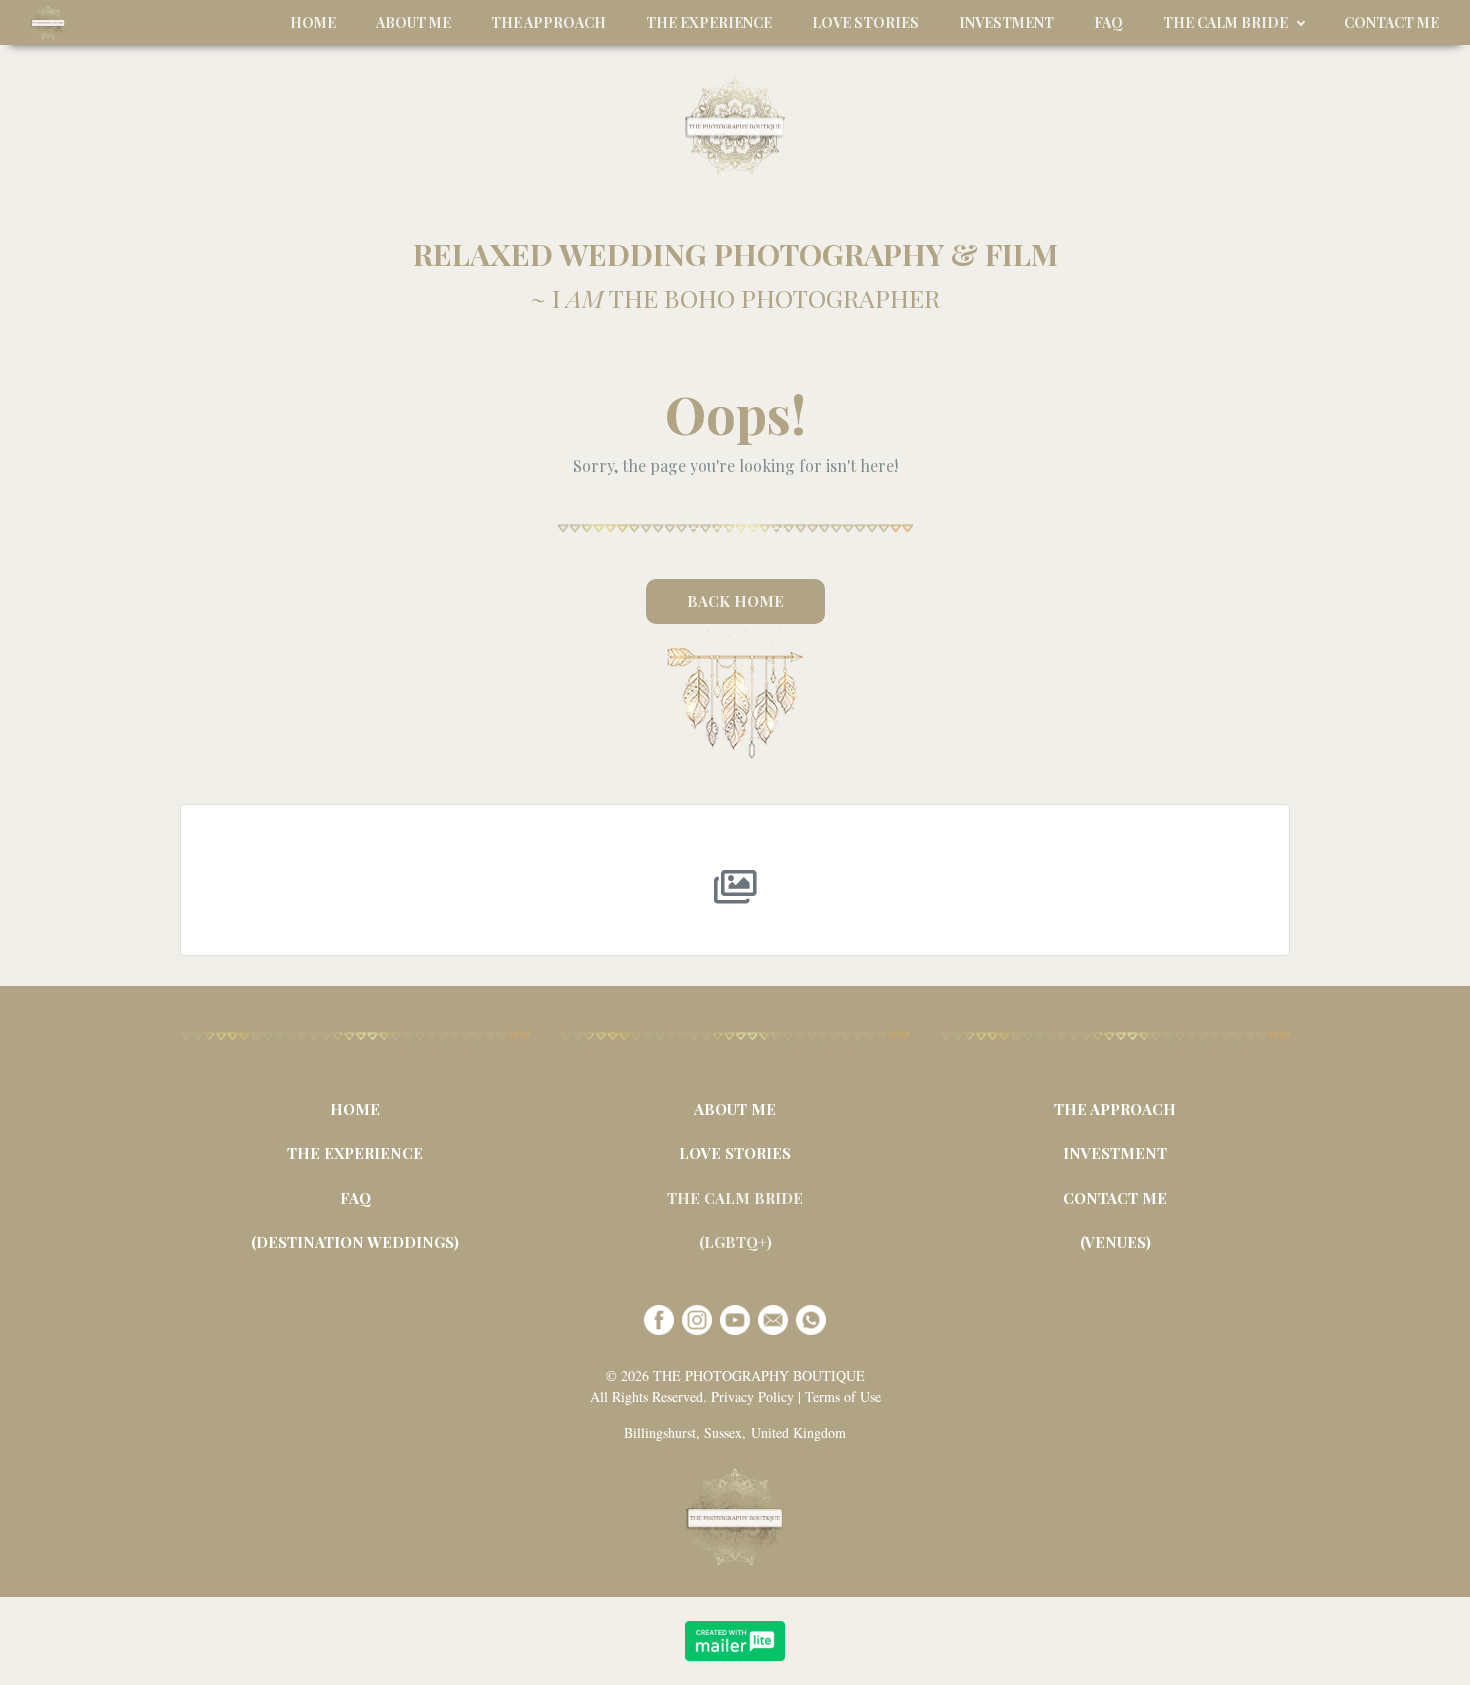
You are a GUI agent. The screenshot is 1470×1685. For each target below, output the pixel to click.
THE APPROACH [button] (548, 22)
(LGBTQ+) (735, 1242)
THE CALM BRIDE (735, 1198)
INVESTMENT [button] (1006, 22)
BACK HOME (735, 601)
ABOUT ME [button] (413, 22)
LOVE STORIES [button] (865, 22)
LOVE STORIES (735, 1153)
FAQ (355, 1198)
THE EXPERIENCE (355, 1153)
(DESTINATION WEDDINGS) (355, 1242)
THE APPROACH (1115, 1109)
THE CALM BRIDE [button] (1225, 22)
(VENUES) (1115, 1242)
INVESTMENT (1115, 1153)
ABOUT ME (735, 1109)
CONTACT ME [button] (1391, 22)
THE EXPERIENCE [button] (709, 22)
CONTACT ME (1115, 1198)
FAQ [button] (1108, 22)
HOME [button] (313, 22)
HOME (355, 1109)
